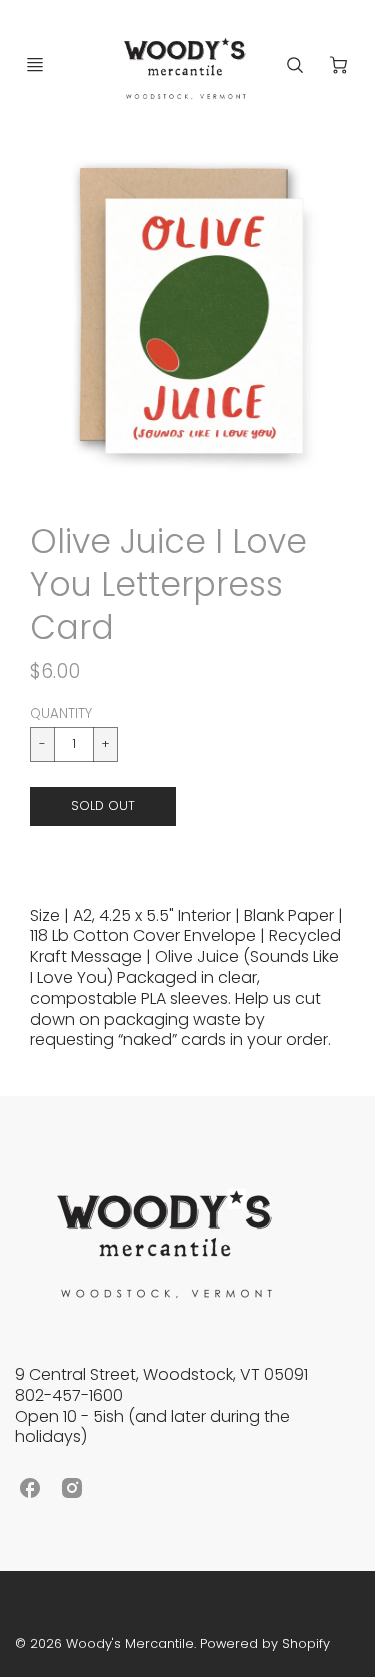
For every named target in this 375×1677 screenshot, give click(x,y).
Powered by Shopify (265, 1643)
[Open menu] (35, 65)
